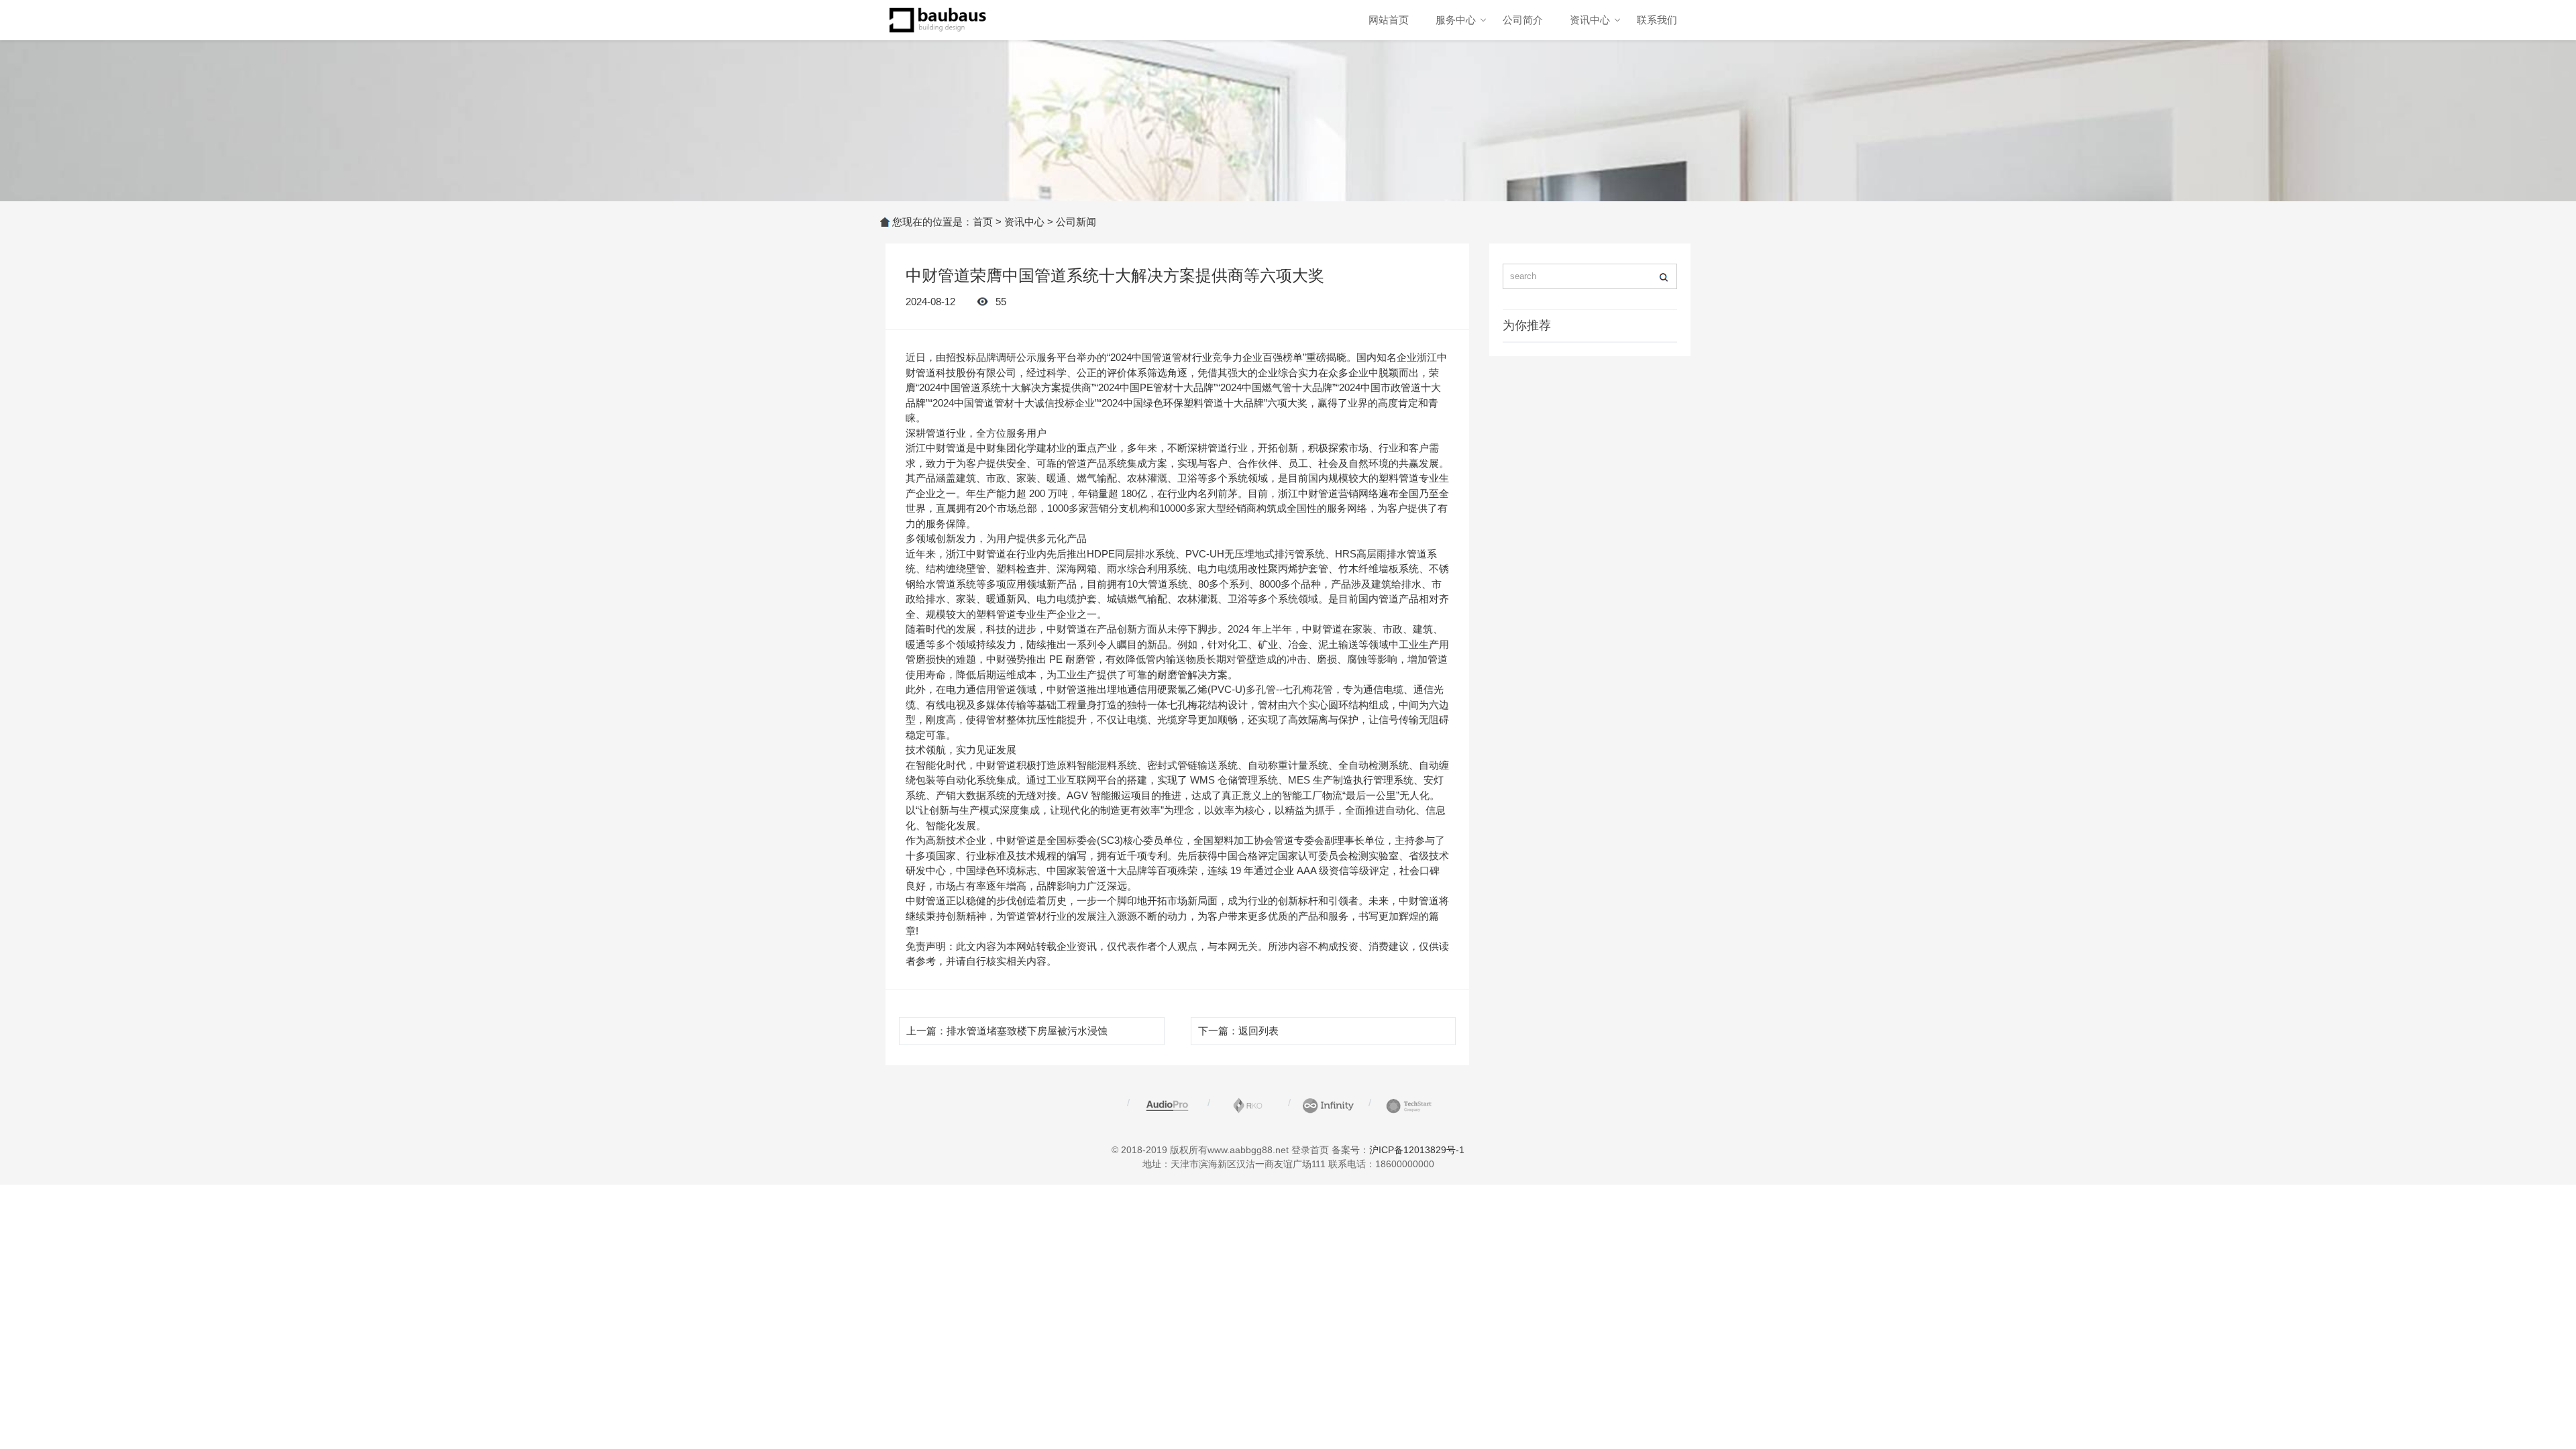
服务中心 (1456, 20)
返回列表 (1258, 1031)
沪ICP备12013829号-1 (1417, 1150)
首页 (983, 222)
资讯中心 (1590, 20)
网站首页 (1389, 20)
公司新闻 (1076, 222)
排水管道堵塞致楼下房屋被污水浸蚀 (1027, 1031)
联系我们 (1657, 20)
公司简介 (1523, 20)
